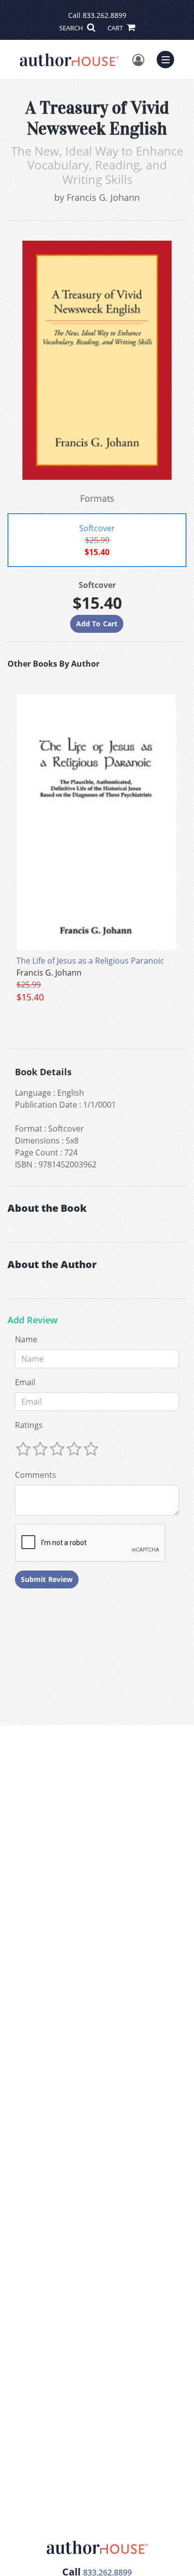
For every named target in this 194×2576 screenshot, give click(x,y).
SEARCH (72, 28)
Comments (36, 1475)
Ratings (29, 1425)
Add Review (33, 1320)
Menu (169, 58)
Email (25, 1382)
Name (26, 1339)
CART (116, 28)
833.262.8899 (104, 15)
